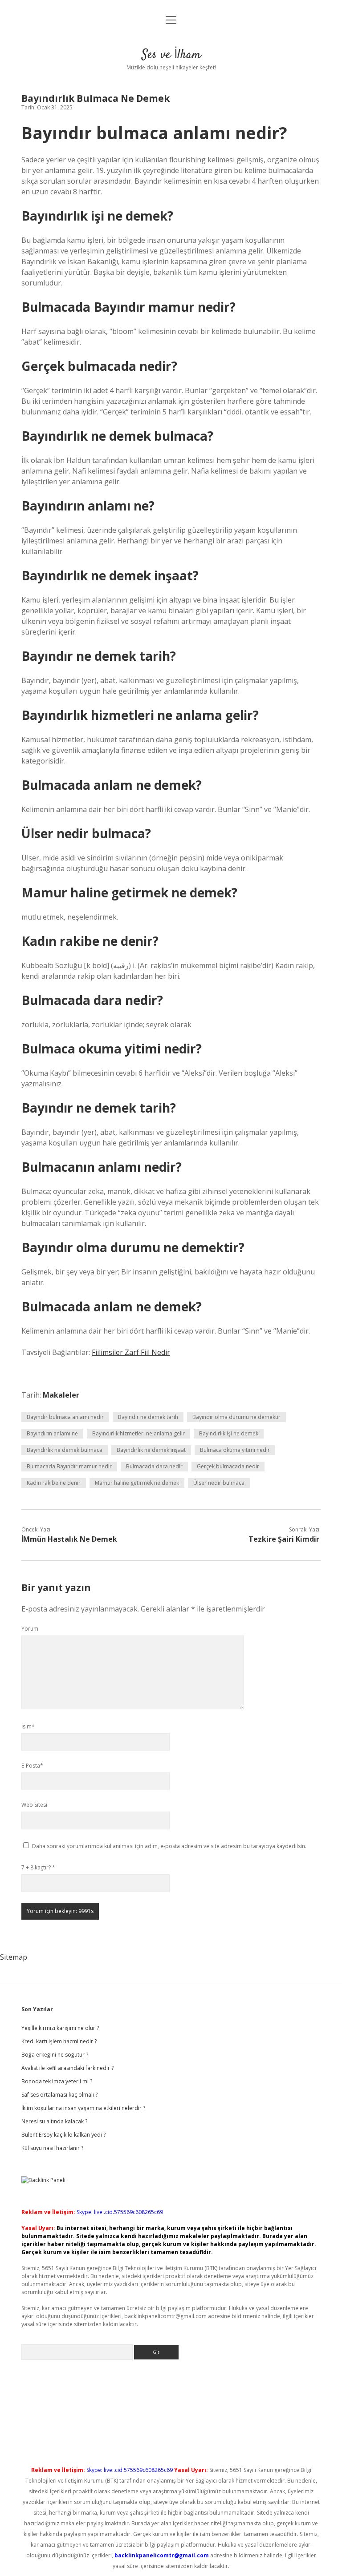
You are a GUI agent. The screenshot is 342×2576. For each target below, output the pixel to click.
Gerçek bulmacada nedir (228, 1466)
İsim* (28, 1726)
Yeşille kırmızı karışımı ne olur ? (60, 2028)
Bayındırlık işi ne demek (229, 1433)
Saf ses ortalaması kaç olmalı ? (59, 2095)
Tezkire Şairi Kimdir (284, 1539)
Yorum (30, 1629)
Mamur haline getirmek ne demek (137, 1483)
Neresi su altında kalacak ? (54, 2121)
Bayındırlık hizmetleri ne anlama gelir (138, 1433)
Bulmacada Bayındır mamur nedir (69, 1466)
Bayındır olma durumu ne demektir (236, 1417)
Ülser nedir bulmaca (219, 1483)
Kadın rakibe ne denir (54, 1483)
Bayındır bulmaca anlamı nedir (65, 1417)
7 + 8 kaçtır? (38, 1867)
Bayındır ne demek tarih (148, 1417)
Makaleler (61, 1395)
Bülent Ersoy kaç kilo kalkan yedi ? (63, 2135)
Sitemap (14, 1957)
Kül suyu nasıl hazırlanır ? (52, 2148)
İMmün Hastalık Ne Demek (69, 1539)
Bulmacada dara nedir (154, 1466)
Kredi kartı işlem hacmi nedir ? (59, 2041)
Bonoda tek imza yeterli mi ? (57, 2081)
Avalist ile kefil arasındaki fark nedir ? (67, 2068)
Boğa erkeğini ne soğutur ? (55, 2055)
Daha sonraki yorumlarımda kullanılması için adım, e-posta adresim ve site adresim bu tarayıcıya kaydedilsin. (169, 1846)
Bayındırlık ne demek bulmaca (65, 1450)
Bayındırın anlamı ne (52, 1433)
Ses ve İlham (171, 55)
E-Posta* (32, 1766)
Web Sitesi (34, 1805)
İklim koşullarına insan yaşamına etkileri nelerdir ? (83, 2108)
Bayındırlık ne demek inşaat (151, 1450)
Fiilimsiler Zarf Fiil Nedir (131, 1352)
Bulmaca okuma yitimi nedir (235, 1450)
